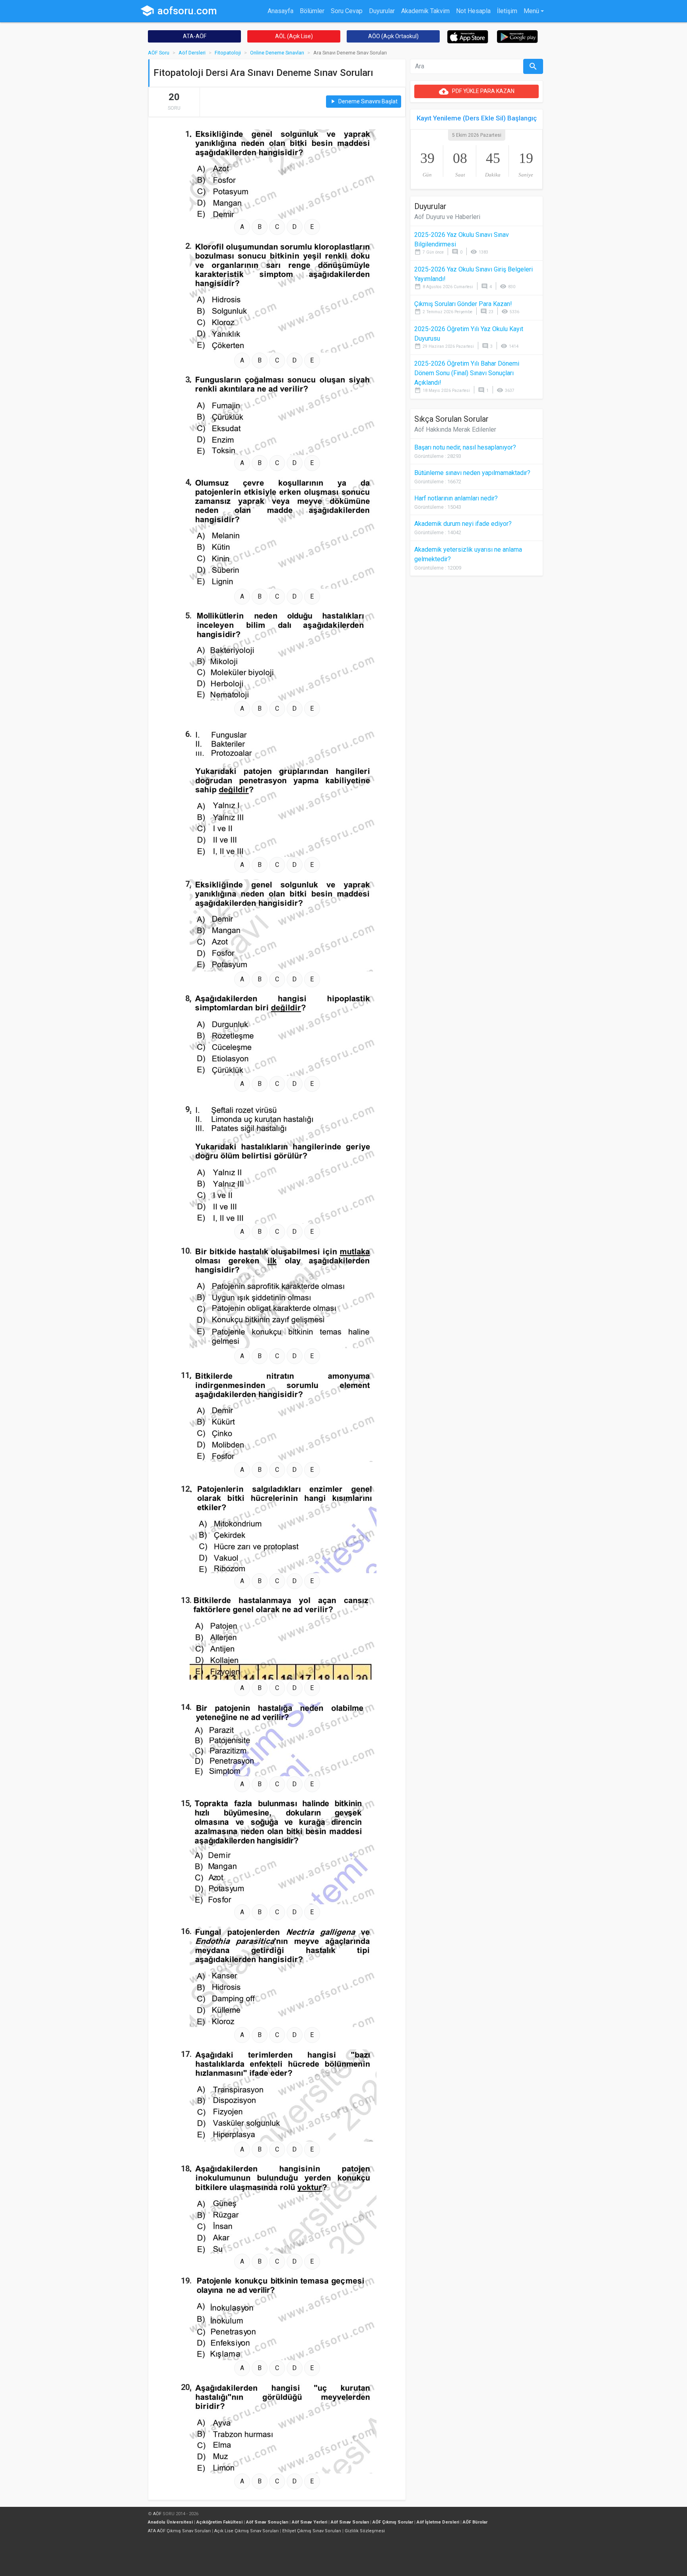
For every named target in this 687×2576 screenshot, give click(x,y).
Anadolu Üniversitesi (170, 2522)
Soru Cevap (347, 11)
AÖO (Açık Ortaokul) (393, 36)
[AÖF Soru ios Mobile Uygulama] (468, 36)
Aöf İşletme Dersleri (438, 2522)
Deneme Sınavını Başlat (364, 102)
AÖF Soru (159, 53)
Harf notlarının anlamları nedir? (456, 498)
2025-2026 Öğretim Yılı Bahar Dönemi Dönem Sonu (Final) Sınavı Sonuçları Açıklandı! (467, 373)
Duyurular (382, 11)
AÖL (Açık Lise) (294, 36)
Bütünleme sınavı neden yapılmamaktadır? (472, 473)
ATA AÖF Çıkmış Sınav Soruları (179, 2531)
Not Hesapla (473, 11)
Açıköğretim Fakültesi (219, 2522)
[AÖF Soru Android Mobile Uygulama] (517, 36)
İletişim (507, 11)
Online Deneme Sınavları (277, 53)
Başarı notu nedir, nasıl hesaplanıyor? (465, 447)
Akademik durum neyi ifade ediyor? (463, 524)
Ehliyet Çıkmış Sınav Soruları (312, 2531)
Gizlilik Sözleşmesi (365, 2531)
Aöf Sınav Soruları (350, 2522)
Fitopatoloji (228, 53)
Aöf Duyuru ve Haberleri (447, 217)
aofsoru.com (179, 11)
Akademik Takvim (425, 11)
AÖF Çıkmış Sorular (393, 2522)
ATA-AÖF (195, 36)
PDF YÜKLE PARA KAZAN (477, 91)
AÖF (157, 2514)
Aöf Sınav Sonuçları (267, 2522)
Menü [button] (531, 11)
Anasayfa (280, 11)
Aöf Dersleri (192, 53)
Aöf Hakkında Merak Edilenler (455, 429)
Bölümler (312, 11)
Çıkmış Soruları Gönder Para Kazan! (463, 304)
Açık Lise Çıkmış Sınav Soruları (246, 2531)
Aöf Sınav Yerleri (310, 2522)
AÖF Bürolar (475, 2522)
